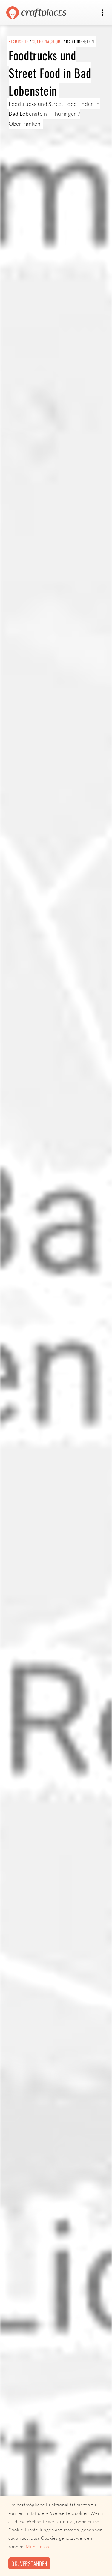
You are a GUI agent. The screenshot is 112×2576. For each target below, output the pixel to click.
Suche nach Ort (47, 42)
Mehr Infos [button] (37, 2546)
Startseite (19, 42)
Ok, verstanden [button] (29, 2563)
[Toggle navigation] (102, 13)
